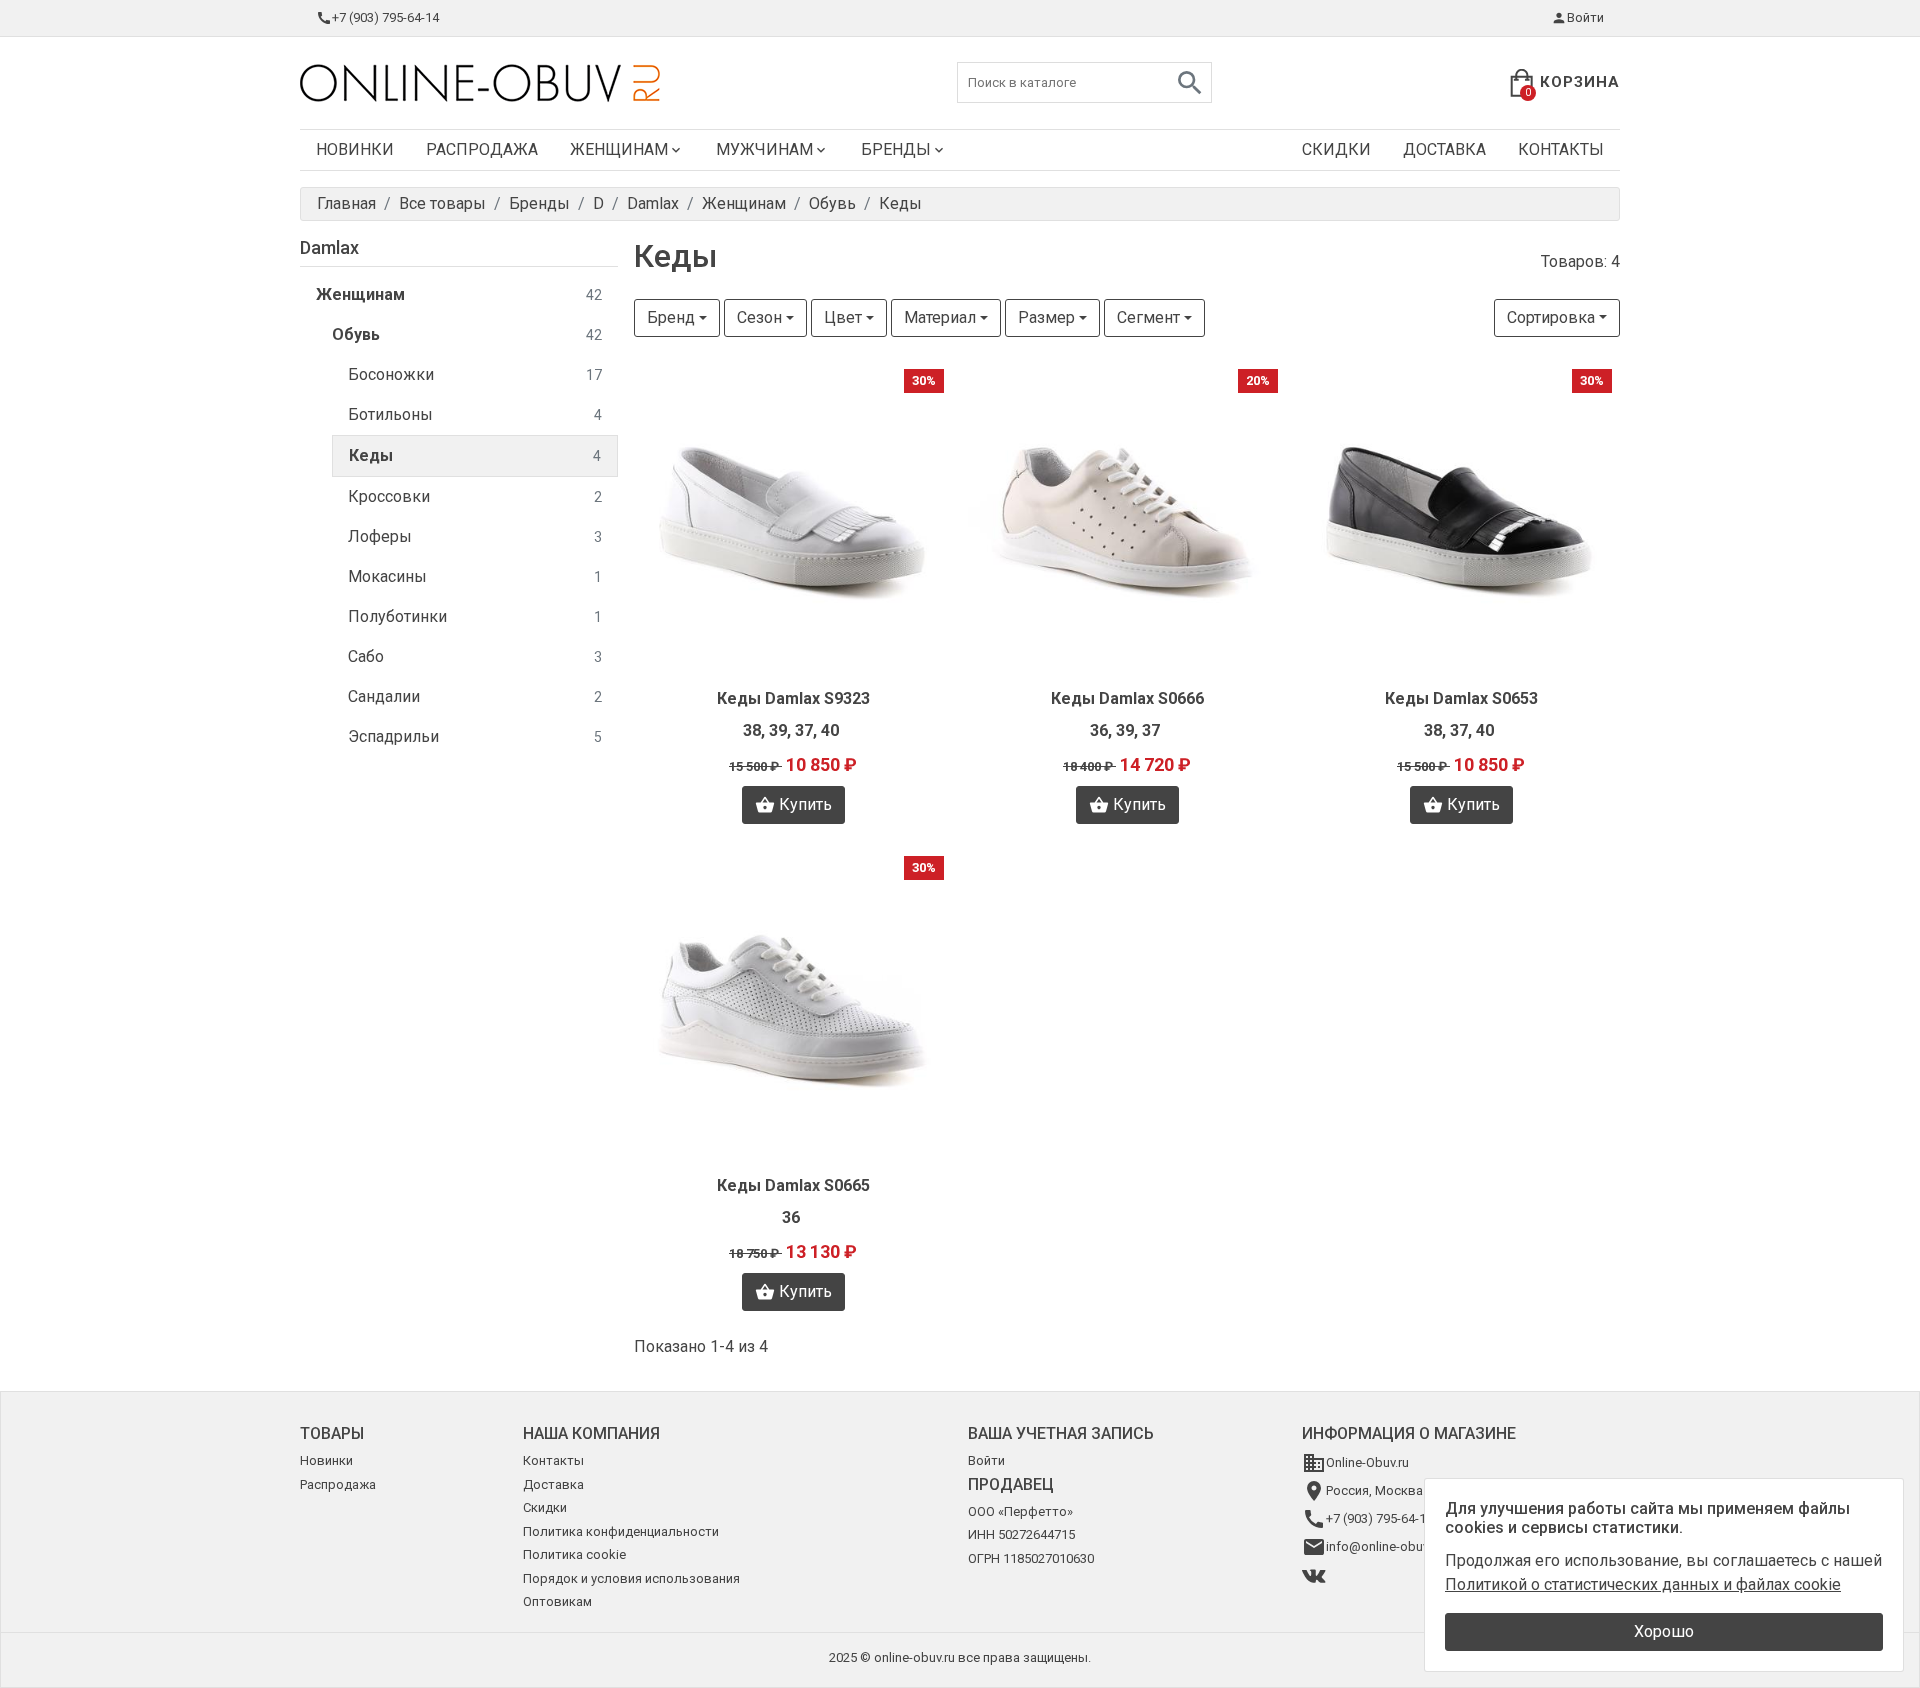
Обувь (467, 334)
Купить (805, 804)
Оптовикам (557, 1601)
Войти (1585, 17)
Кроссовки (475, 496)
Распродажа (482, 149)
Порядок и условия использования (631, 1578)
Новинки (355, 149)
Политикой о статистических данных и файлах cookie (1643, 1584)
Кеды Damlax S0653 (1461, 698)
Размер (1046, 317)
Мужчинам (764, 149)
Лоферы (475, 536)
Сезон (759, 317)
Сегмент (1148, 317)
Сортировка (1551, 317)
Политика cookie (574, 1554)
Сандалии (475, 696)
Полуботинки (475, 616)
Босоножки (475, 374)
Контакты (1561, 149)
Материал (940, 317)
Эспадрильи (475, 736)
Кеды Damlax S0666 (1127, 698)
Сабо (475, 656)
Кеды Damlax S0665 (793, 1185)
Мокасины (475, 576)
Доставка (1444, 149)
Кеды (475, 455)
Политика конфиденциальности (621, 1531)
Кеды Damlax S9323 (793, 698)
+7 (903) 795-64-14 (385, 17)
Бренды (896, 149)
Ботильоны (475, 414)
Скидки (1336, 149)
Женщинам (619, 149)
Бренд (671, 317)
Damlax (329, 247)
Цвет (843, 317)
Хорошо (1664, 1631)
